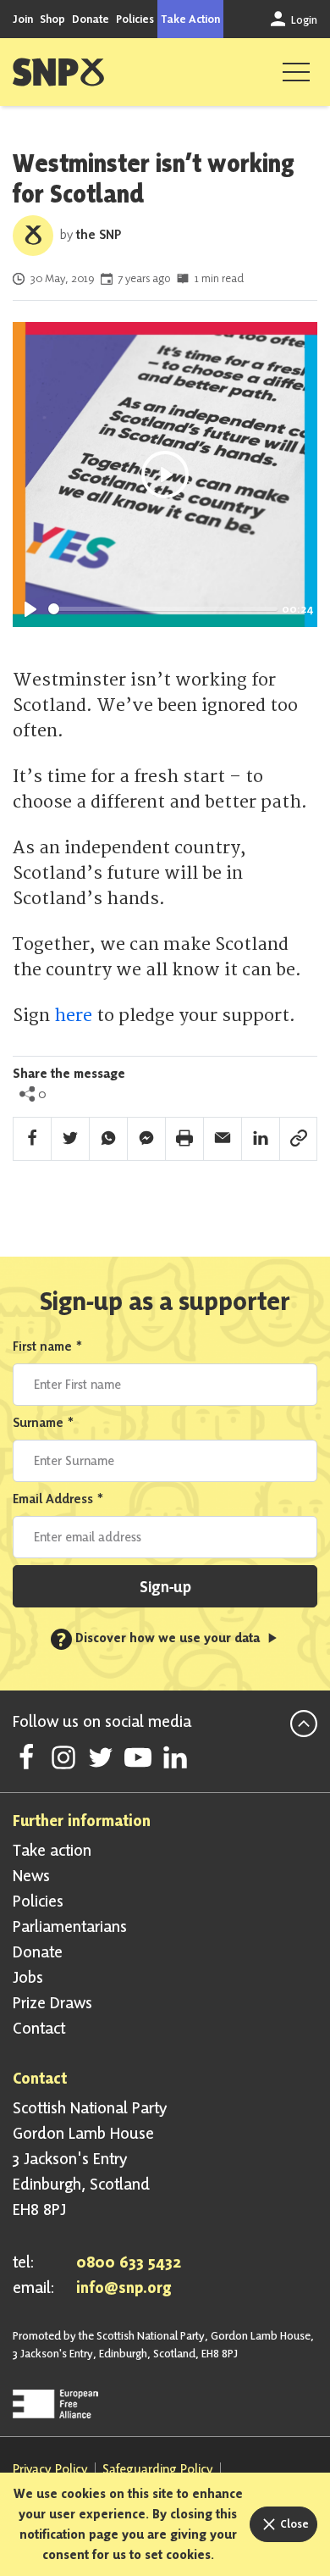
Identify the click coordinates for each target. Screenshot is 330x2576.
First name (48, 1346)
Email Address (58, 1499)
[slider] (163, 609)
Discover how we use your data (160, 1638)
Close (293, 2523)
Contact (39, 2028)
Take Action (190, 19)
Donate (91, 19)
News (31, 1875)
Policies (135, 19)
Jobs (28, 1977)
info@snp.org (124, 2287)
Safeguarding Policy (158, 2469)
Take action (52, 1850)
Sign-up (165, 1586)
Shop (52, 19)
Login (303, 19)
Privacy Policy (50, 2469)
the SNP (99, 234)
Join (23, 19)
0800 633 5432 (129, 2262)
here (73, 1016)
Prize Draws (52, 2002)
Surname (44, 1422)
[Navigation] (296, 72)
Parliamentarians (70, 1926)
